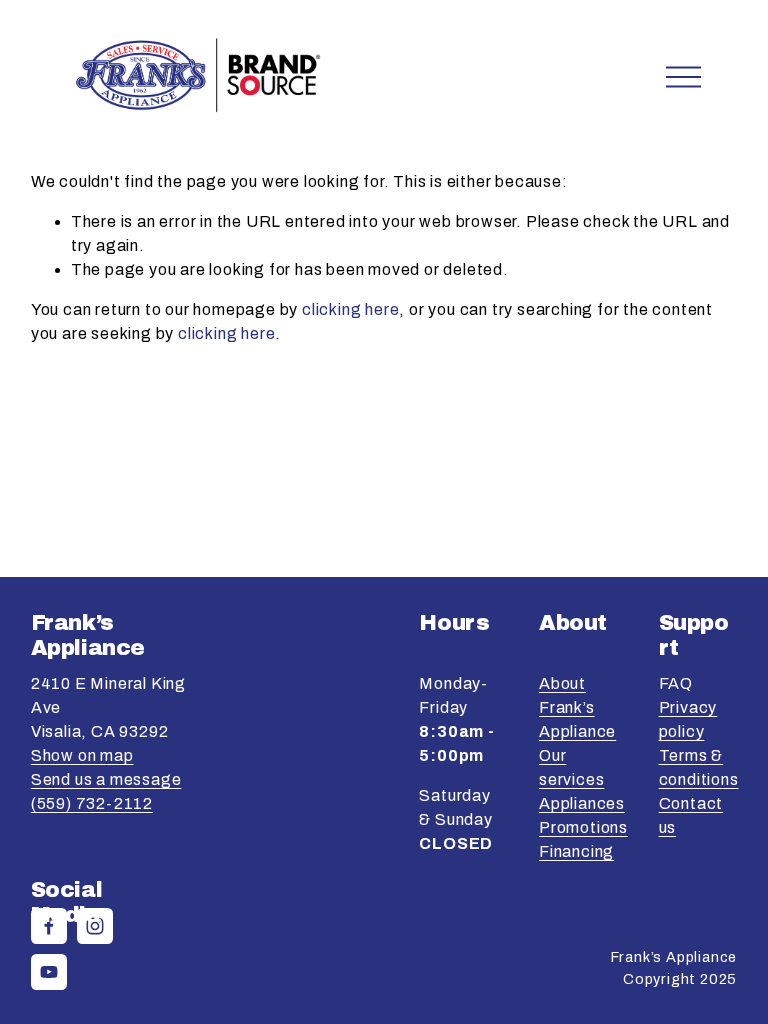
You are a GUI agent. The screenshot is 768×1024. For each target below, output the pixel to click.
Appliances (582, 803)
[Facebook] (49, 926)
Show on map (82, 755)
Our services (571, 767)
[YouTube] (49, 972)
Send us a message (106, 779)
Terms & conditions (699, 767)
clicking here (350, 309)
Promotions (583, 827)
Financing (576, 851)
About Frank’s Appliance (577, 707)
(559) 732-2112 (92, 803)
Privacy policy (688, 719)
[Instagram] (95, 926)
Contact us (691, 815)
